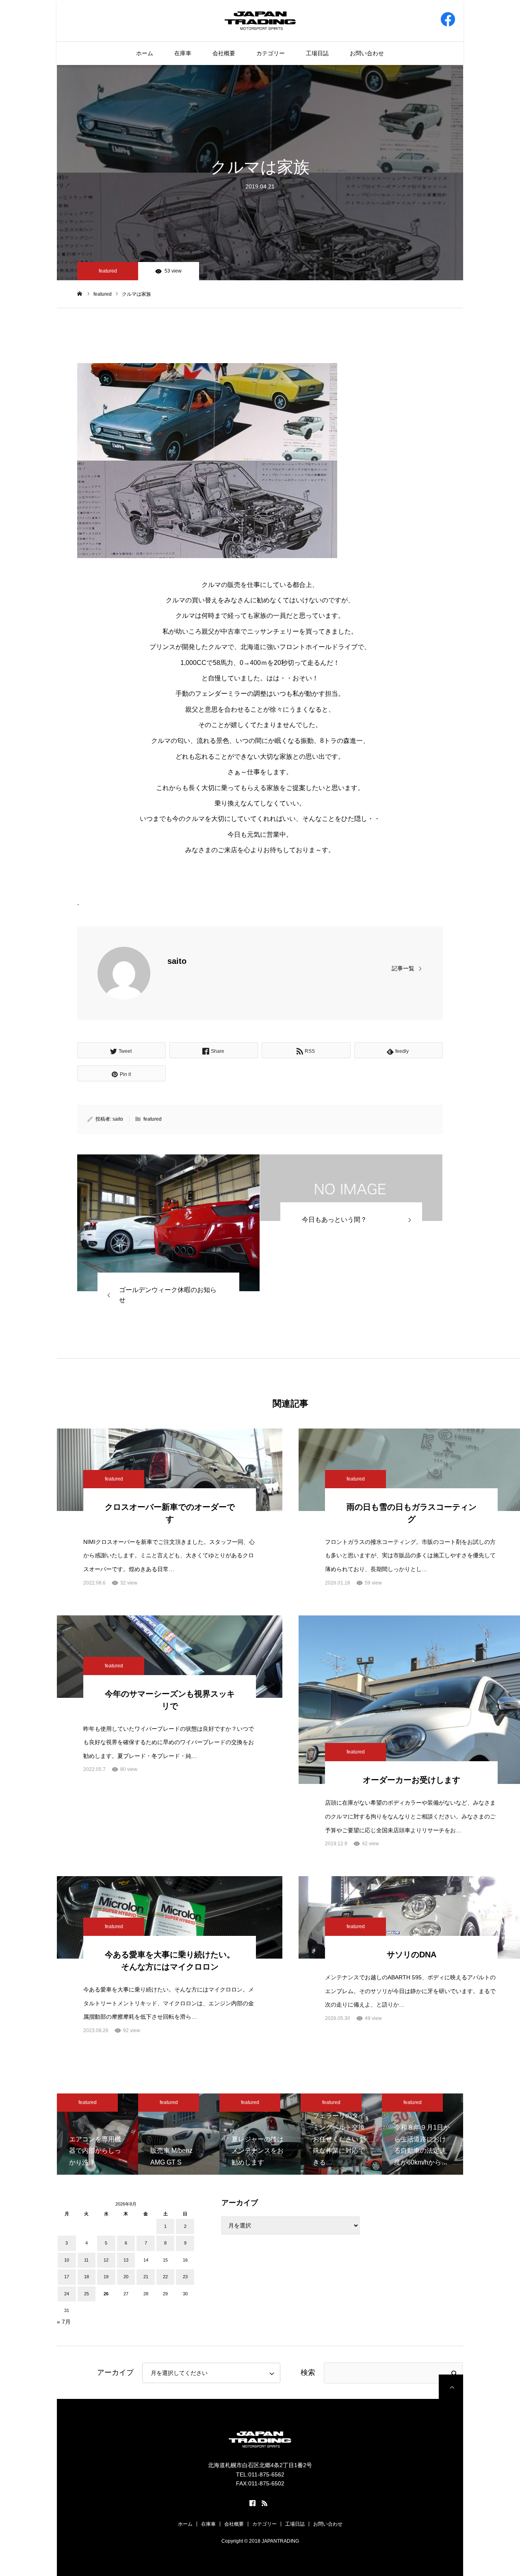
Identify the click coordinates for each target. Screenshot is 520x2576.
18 (87, 2277)
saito (177, 961)
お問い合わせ (367, 53)
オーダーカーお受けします (412, 1780)
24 (67, 2294)
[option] (97, 2134)
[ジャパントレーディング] (260, 20)
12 (106, 2260)
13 (126, 2260)
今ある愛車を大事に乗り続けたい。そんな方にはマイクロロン (170, 1961)
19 (106, 2277)
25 (87, 2294)
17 (67, 2277)
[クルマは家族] (168, 1223)
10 (67, 2260)
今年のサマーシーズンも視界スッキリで (170, 1700)
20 (126, 2277)
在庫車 (183, 53)
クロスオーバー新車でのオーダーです (170, 1513)
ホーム (145, 53)
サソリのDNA (412, 1955)
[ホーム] (80, 294)
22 (165, 2277)
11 (86, 2260)
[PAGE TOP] (451, 2387)
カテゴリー (271, 53)
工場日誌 (317, 53)
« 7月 (64, 2322)
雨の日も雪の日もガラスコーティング (412, 1513)
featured (108, 271)
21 (146, 2277)
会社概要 (224, 53)
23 (185, 2277)
